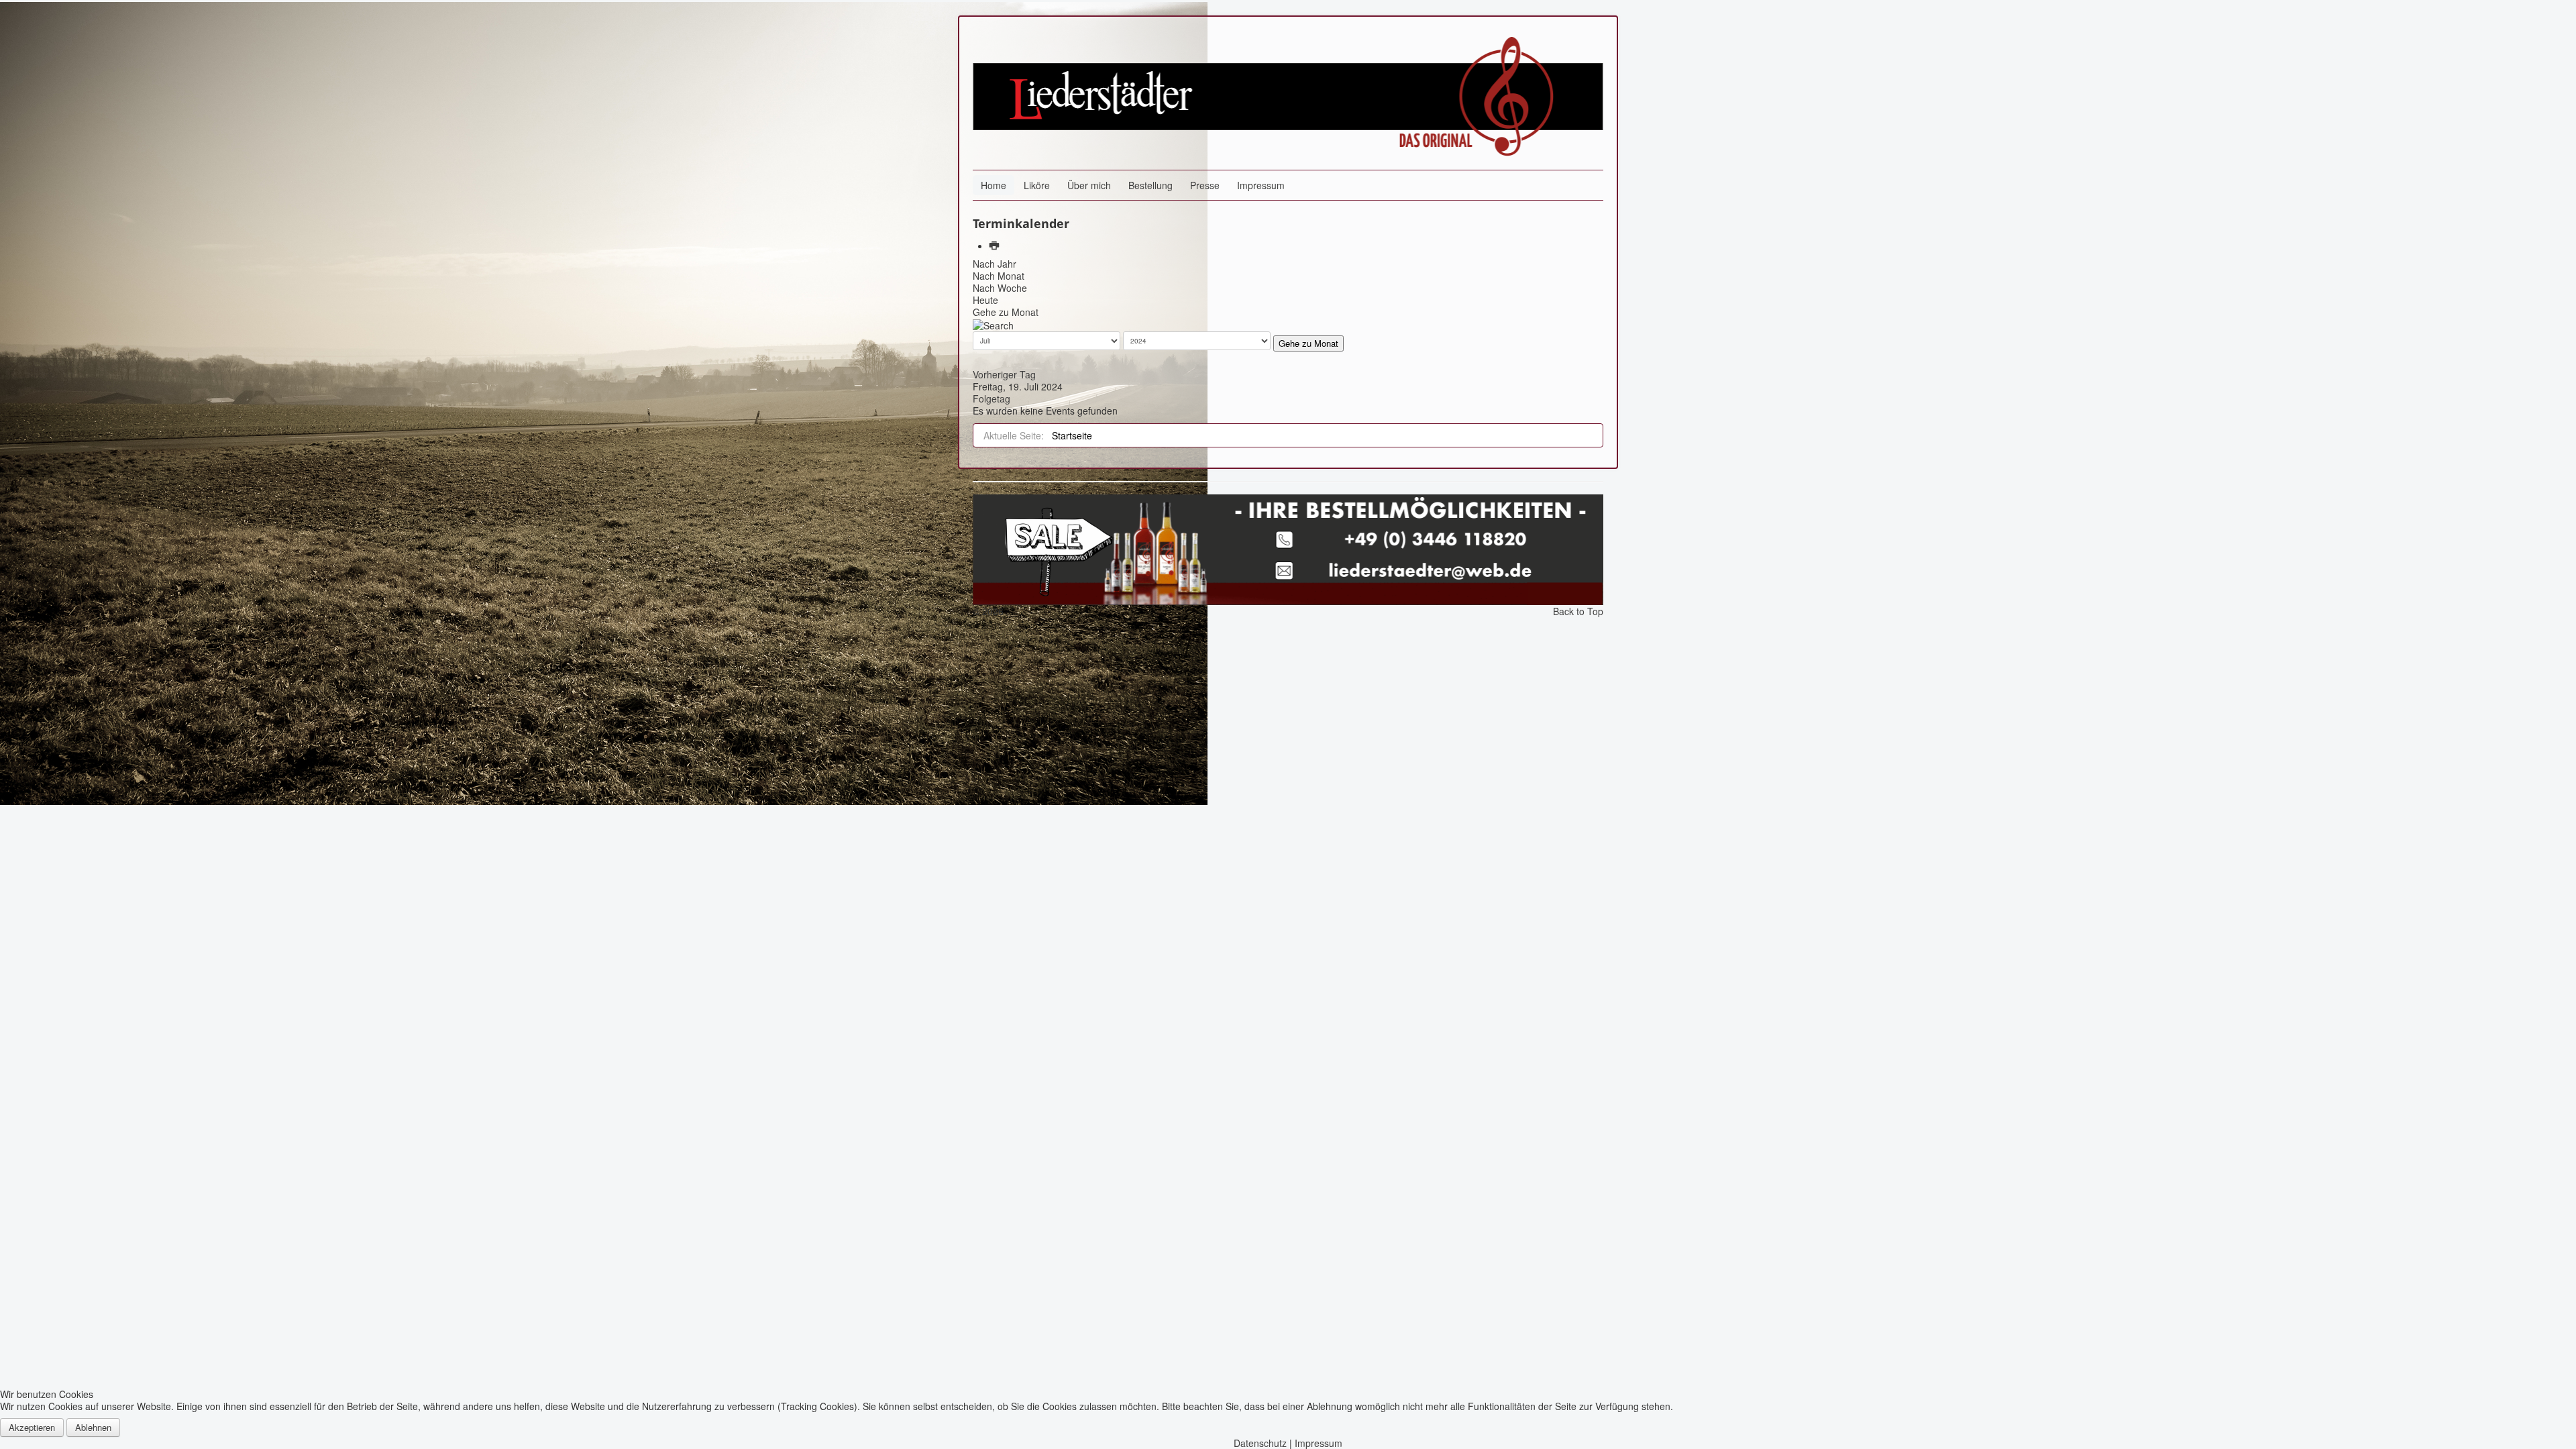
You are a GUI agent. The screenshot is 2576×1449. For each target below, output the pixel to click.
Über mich (1089, 185)
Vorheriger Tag (1004, 374)
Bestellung (1150, 185)
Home (994, 185)
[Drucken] (996, 246)
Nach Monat (999, 276)
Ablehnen (93, 1427)
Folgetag (991, 398)
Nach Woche (1000, 288)
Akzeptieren (32, 1427)
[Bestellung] (1288, 548)
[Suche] (993, 324)
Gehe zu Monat (1006, 312)
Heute (985, 300)
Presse (1205, 185)
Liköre (1037, 185)
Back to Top (1578, 611)
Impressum (1261, 185)
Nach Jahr (995, 264)
